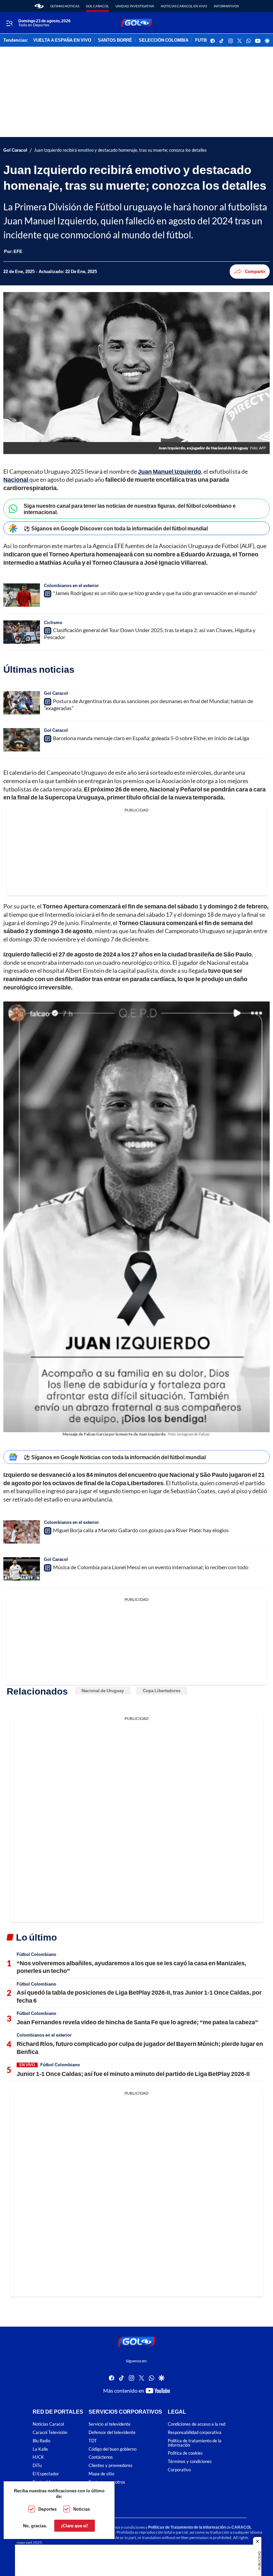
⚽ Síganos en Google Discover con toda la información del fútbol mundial (116, 528)
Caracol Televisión (50, 2432)
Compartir (255, 271)
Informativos (226, 6)
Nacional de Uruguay (103, 1691)
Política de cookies (185, 2453)
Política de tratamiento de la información (195, 2443)
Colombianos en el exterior (71, 585)
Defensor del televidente (112, 2432)
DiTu (37, 2466)
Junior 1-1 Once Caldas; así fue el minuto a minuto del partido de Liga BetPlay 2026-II (133, 2074)
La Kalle (40, 2449)
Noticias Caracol (48, 2424)
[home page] (39, 6)
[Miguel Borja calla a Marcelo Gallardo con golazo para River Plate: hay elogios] (22, 1532)
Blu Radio (41, 2441)
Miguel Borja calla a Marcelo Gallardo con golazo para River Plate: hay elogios (141, 1530)
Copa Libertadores (162, 1691)
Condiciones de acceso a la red (197, 2424)
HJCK (38, 2457)
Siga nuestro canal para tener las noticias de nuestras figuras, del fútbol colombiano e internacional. (130, 509)
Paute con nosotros (107, 2482)
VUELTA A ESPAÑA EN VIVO (62, 40)
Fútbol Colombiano (36, 1954)
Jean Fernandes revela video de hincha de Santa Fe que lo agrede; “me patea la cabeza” (137, 2022)
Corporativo (179, 2470)
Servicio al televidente (110, 2424)
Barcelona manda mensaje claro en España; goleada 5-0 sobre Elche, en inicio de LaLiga (151, 738)
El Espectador (46, 2474)
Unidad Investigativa (135, 6)
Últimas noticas (65, 6)
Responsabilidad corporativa (195, 2432)
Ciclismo (53, 622)
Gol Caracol (97, 6)
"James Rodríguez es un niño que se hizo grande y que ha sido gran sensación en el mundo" (155, 593)
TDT (93, 2441)
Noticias (82, 2509)
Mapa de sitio (101, 2474)
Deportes (47, 2509)
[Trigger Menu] (9, 23)
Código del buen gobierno (113, 2449)
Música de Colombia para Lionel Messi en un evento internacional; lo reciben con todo (151, 1567)
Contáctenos (101, 2457)
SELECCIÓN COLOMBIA (164, 40)
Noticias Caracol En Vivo (184, 6)
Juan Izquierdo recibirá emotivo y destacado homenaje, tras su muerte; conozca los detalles (120, 150)
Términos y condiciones (190, 2462)
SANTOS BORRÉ (115, 40)
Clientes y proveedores (111, 2466)
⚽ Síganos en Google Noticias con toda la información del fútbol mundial (115, 1457)
